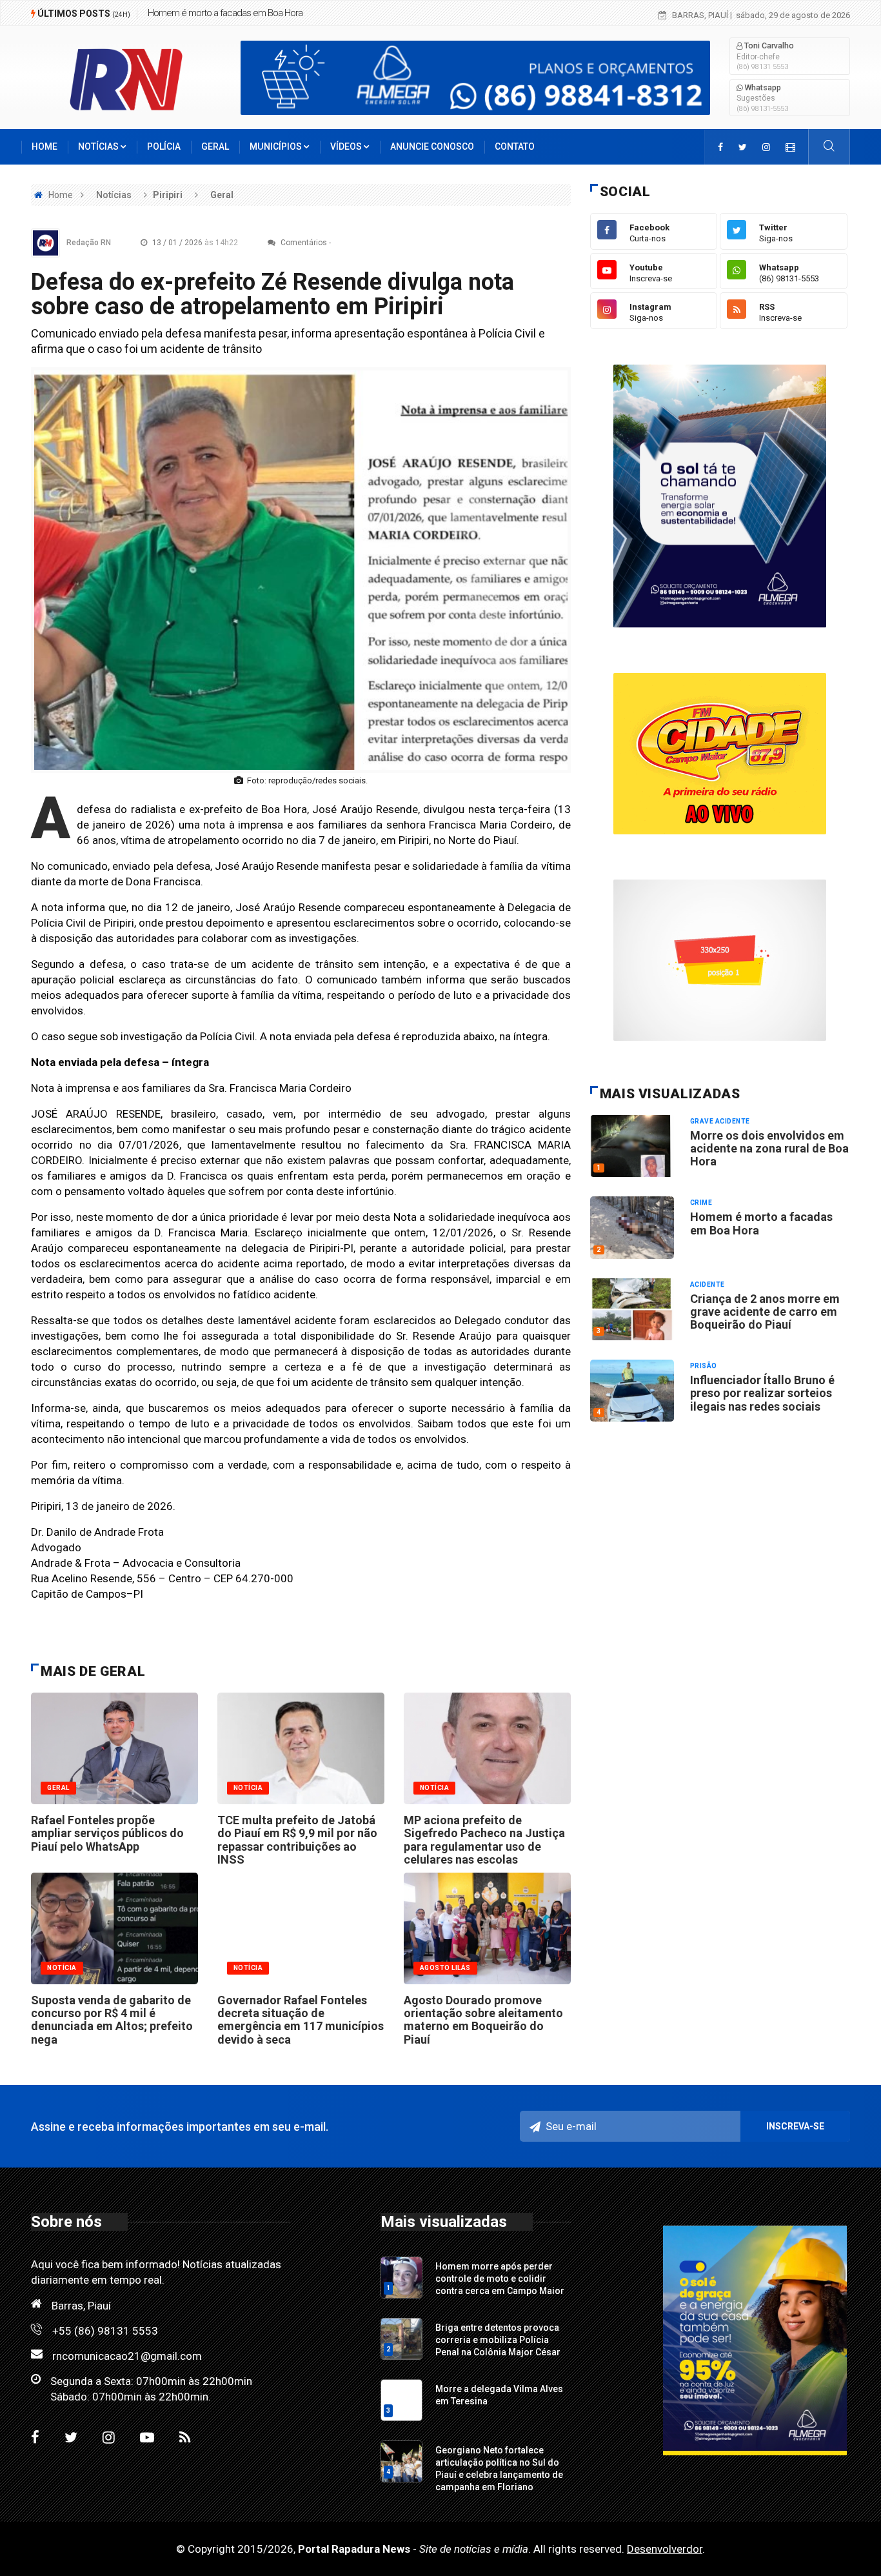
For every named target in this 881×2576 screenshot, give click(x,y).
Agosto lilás (445, 1968)
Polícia (164, 146)
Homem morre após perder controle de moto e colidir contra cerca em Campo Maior (500, 2279)
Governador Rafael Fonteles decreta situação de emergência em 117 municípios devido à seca (301, 2020)
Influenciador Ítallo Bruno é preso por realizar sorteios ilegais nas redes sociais (762, 1393)
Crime (701, 1202)
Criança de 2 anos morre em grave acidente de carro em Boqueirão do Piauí (765, 1312)
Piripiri (168, 195)
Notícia (248, 1788)
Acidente (708, 1284)
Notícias (99, 146)
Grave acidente (720, 1121)
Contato (515, 146)
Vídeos (347, 146)
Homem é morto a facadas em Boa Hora (225, 13)
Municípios (277, 146)
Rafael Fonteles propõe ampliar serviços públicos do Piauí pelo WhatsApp (107, 1833)
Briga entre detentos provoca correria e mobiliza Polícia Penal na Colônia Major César (498, 2340)
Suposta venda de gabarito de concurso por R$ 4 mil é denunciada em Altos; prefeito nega (112, 2020)
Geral (215, 146)
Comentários (303, 243)
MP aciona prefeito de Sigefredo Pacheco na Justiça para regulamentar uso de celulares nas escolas (484, 1840)
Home (45, 146)
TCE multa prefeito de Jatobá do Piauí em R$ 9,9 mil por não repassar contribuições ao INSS (297, 1840)
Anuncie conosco (432, 146)
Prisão (704, 1366)
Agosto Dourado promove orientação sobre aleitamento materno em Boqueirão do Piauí (483, 2020)
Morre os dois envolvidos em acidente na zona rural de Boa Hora (769, 1149)
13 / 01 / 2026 (194, 243)
